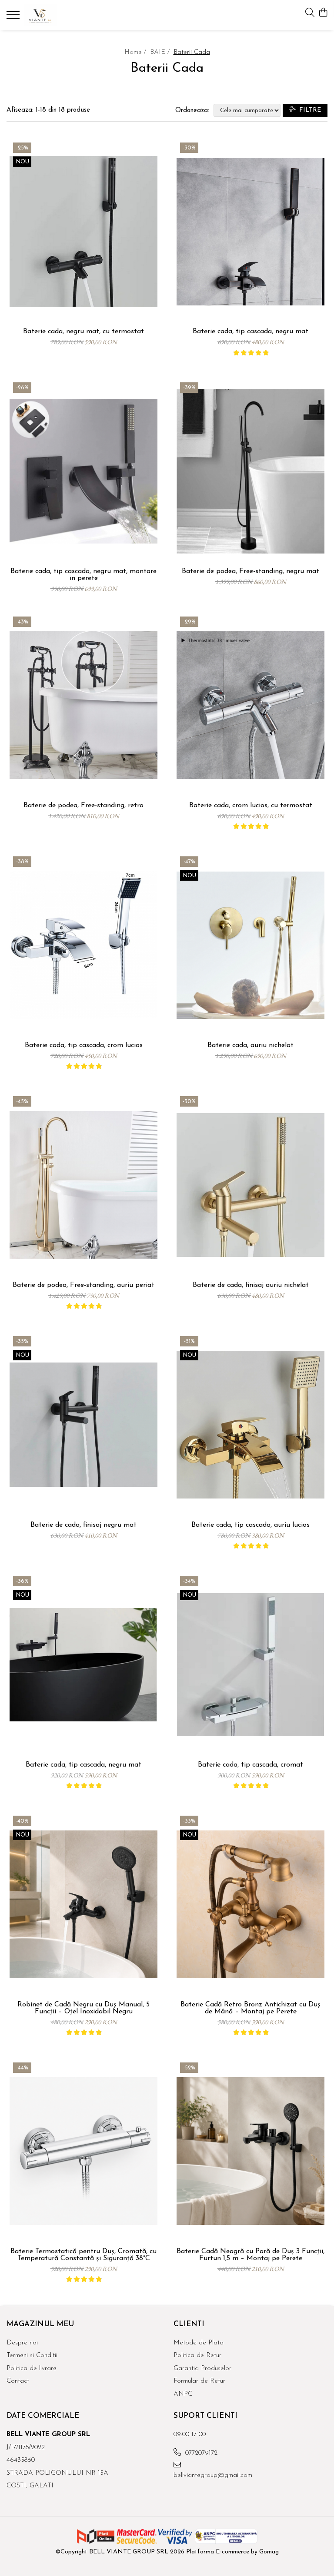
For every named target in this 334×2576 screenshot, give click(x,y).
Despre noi (22, 2343)
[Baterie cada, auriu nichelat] (250, 945)
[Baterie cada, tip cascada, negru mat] (250, 231)
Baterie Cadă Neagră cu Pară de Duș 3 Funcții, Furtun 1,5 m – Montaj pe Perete (250, 2255)
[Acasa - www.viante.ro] (59, 15)
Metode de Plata (199, 2343)
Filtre (308, 110)
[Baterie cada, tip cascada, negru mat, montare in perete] (83, 471)
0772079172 (200, 2453)
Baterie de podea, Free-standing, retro (83, 806)
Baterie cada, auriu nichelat (250, 1045)
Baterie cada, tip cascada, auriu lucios (250, 1525)
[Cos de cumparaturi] (323, 13)
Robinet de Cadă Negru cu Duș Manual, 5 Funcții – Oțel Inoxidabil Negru (83, 2008)
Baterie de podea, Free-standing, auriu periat (83, 1285)
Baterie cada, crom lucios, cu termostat (251, 806)
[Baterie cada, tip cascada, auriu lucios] (250, 1425)
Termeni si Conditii (32, 2356)
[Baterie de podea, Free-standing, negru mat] (250, 471)
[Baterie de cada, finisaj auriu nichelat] (250, 1185)
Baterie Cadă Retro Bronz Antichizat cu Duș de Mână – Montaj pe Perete (250, 2008)
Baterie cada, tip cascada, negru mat (250, 332)
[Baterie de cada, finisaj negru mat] (83, 1425)
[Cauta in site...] (310, 13)
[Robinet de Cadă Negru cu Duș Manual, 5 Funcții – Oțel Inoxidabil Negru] (83, 1905)
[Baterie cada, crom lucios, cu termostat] (250, 705)
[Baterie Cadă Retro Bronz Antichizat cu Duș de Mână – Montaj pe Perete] (250, 1905)
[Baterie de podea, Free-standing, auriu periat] (83, 1185)
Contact (18, 2381)
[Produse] (14, 17)
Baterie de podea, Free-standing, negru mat (250, 571)
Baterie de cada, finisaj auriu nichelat (251, 1285)
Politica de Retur (197, 2356)
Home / (136, 52)
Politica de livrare (32, 2369)
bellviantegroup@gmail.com (212, 2475)
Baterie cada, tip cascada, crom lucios (84, 1045)
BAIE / (161, 52)
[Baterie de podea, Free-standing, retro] (83, 705)
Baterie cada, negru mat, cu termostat (83, 332)
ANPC (183, 2394)
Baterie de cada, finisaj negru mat (83, 1525)
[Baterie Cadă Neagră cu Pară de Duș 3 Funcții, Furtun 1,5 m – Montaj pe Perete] (250, 2151)
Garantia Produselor (202, 2369)
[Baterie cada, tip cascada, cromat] (250, 1665)
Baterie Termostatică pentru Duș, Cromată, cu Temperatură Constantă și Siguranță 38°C (83, 2255)
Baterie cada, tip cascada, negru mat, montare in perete (83, 575)
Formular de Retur (199, 2381)
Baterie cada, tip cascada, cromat (250, 1765)
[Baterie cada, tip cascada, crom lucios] (83, 945)
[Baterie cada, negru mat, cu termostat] (83, 231)
